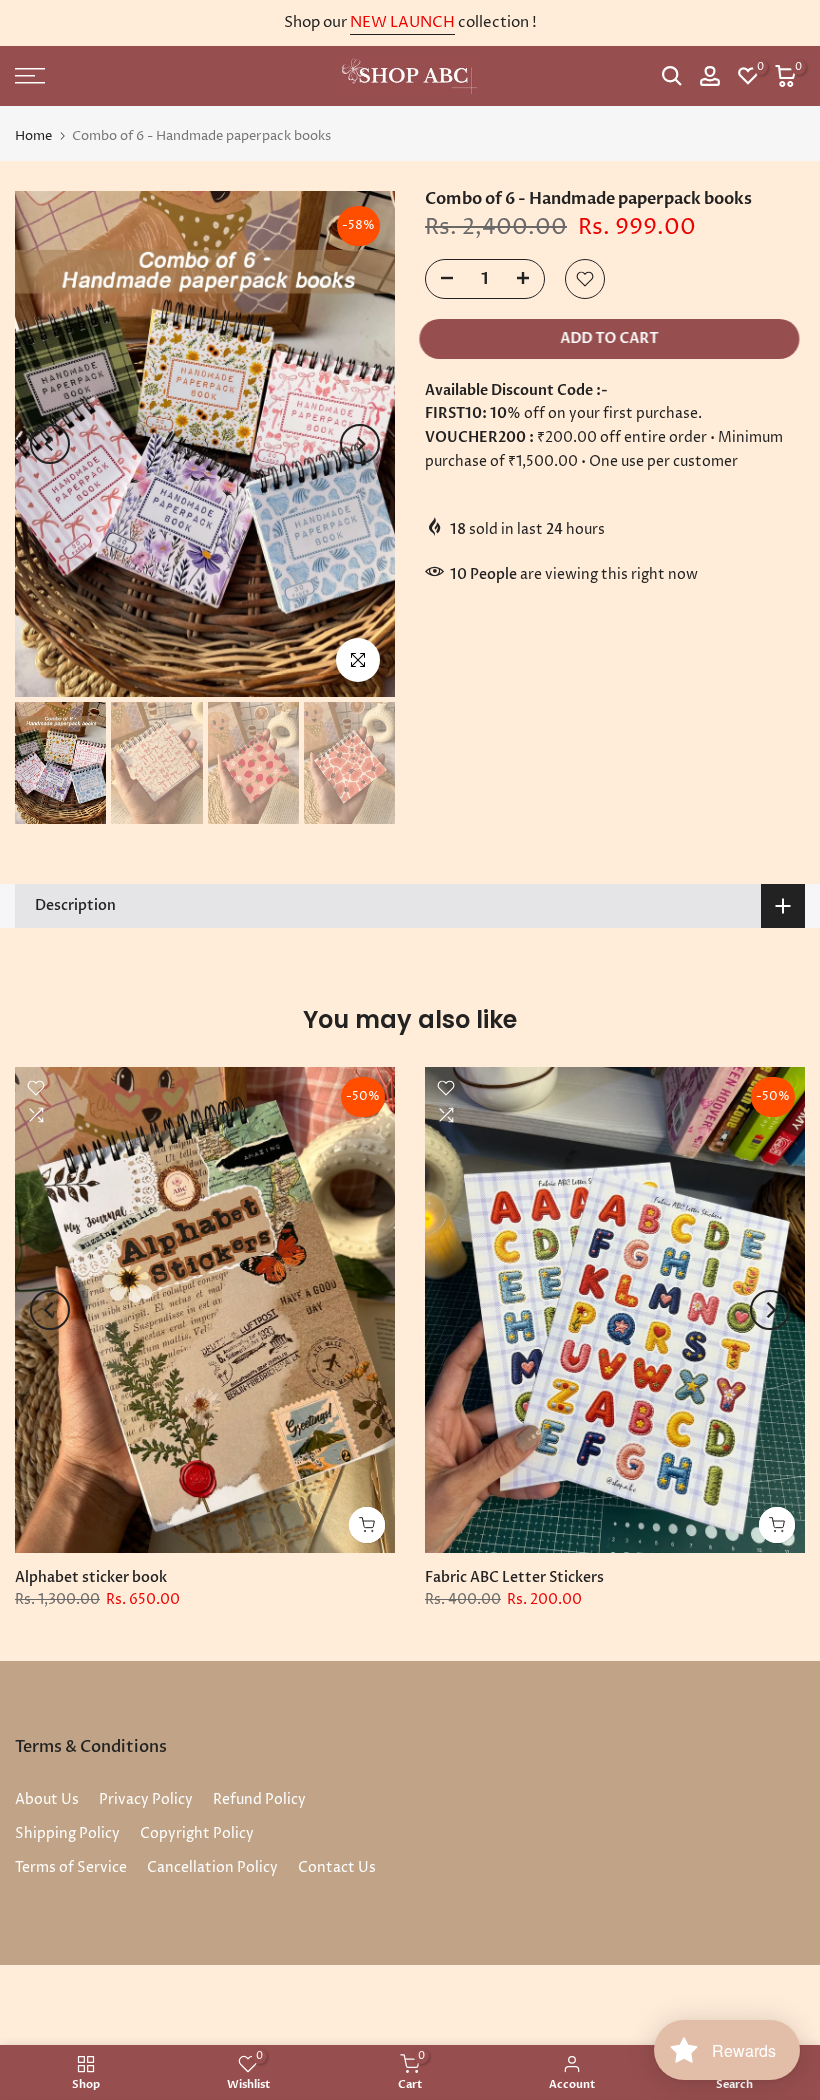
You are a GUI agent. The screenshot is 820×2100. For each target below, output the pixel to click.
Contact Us (337, 1867)
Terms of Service (71, 1867)
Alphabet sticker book (91, 1576)
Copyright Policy (197, 1833)
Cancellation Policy (212, 1867)
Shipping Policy (67, 1833)
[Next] (360, 444)
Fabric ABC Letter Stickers (514, 1576)
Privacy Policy (146, 1799)
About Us (47, 1799)
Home (33, 136)
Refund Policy (259, 1799)
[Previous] (50, 444)
